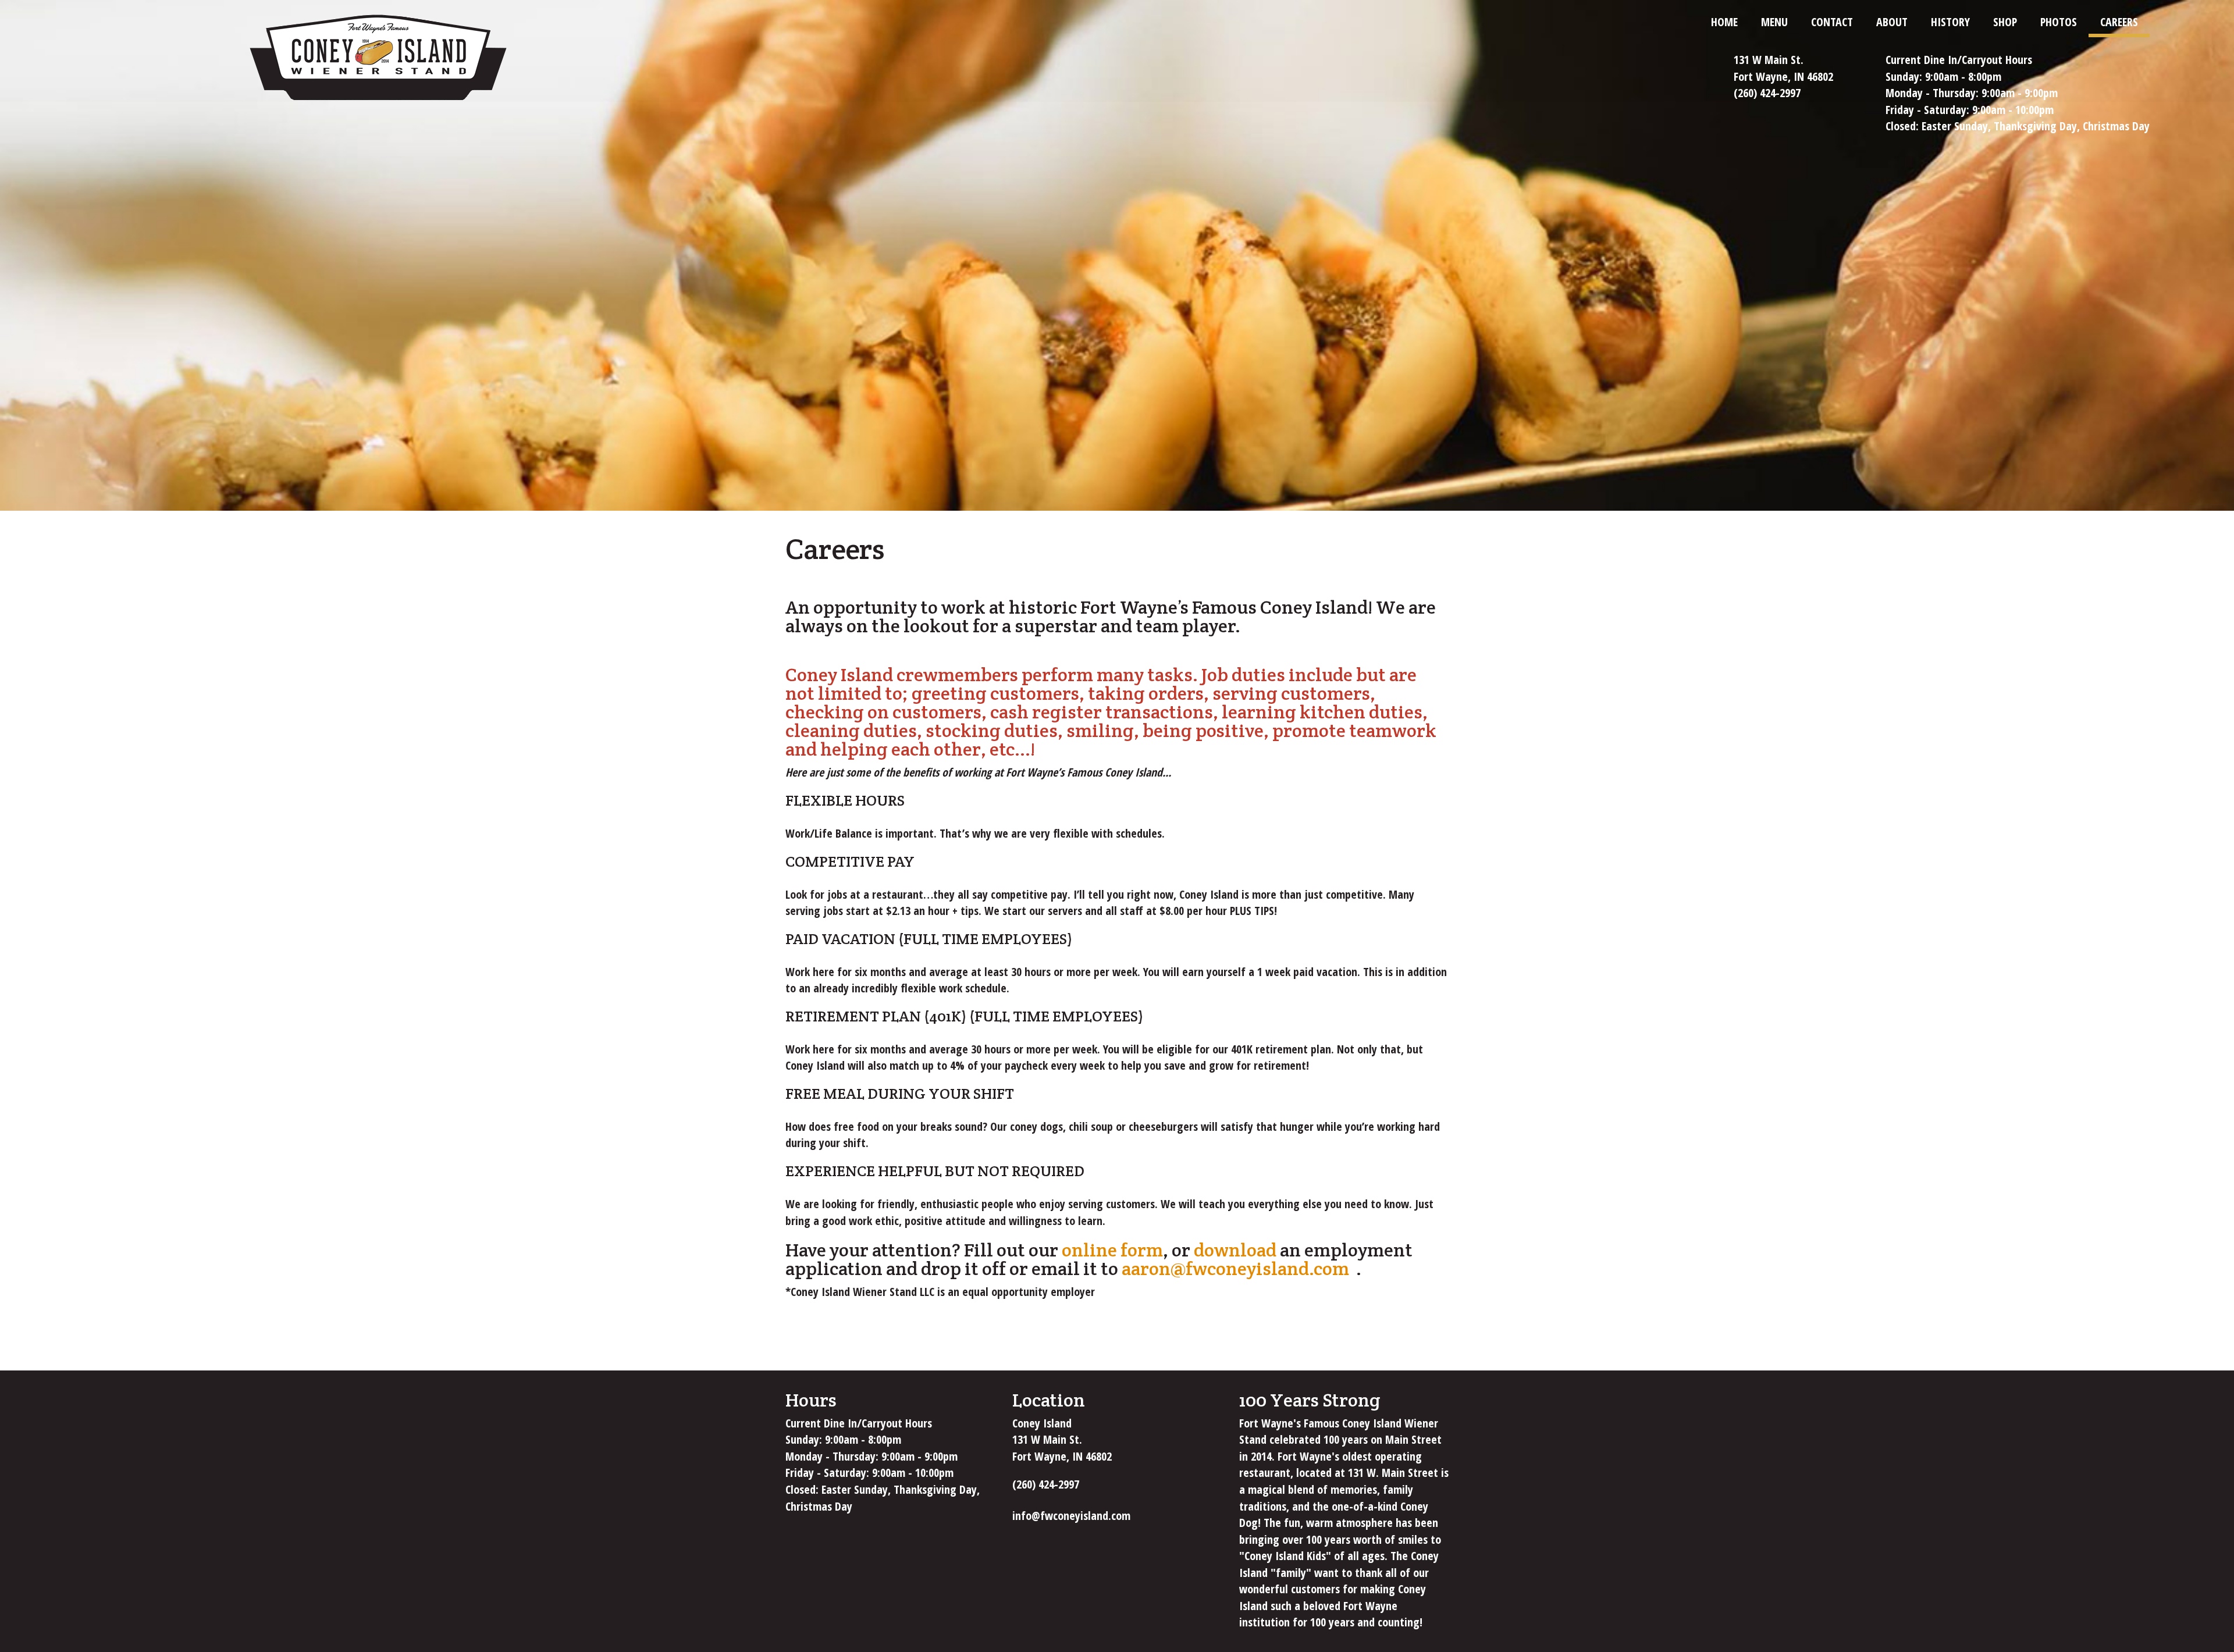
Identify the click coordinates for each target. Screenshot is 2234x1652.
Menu (1774, 22)
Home (1724, 22)
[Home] (378, 59)
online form (1112, 1250)
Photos (2059, 22)
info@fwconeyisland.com (1075, 1516)
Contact (1832, 22)
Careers (2119, 22)
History (1950, 22)
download (1235, 1250)
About (1892, 22)
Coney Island (1042, 1423)
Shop (2005, 22)
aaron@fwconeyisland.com (1239, 1268)
